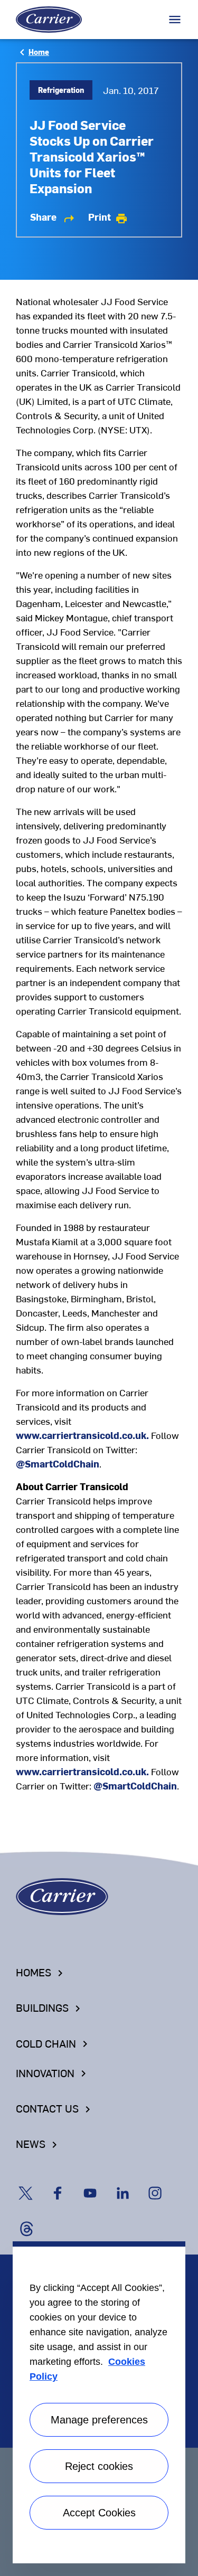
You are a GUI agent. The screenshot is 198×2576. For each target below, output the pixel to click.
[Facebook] (65, 2183)
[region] (99, 2402)
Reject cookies (99, 2466)
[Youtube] (97, 2183)
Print (108, 217)
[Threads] (31, 2218)
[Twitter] (32, 2183)
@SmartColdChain (58, 1464)
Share (53, 217)
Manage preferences (99, 2420)
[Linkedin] (130, 2183)
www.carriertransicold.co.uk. (82, 1435)
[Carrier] (62, 1895)
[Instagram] (161, 2183)
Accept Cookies (99, 2513)
